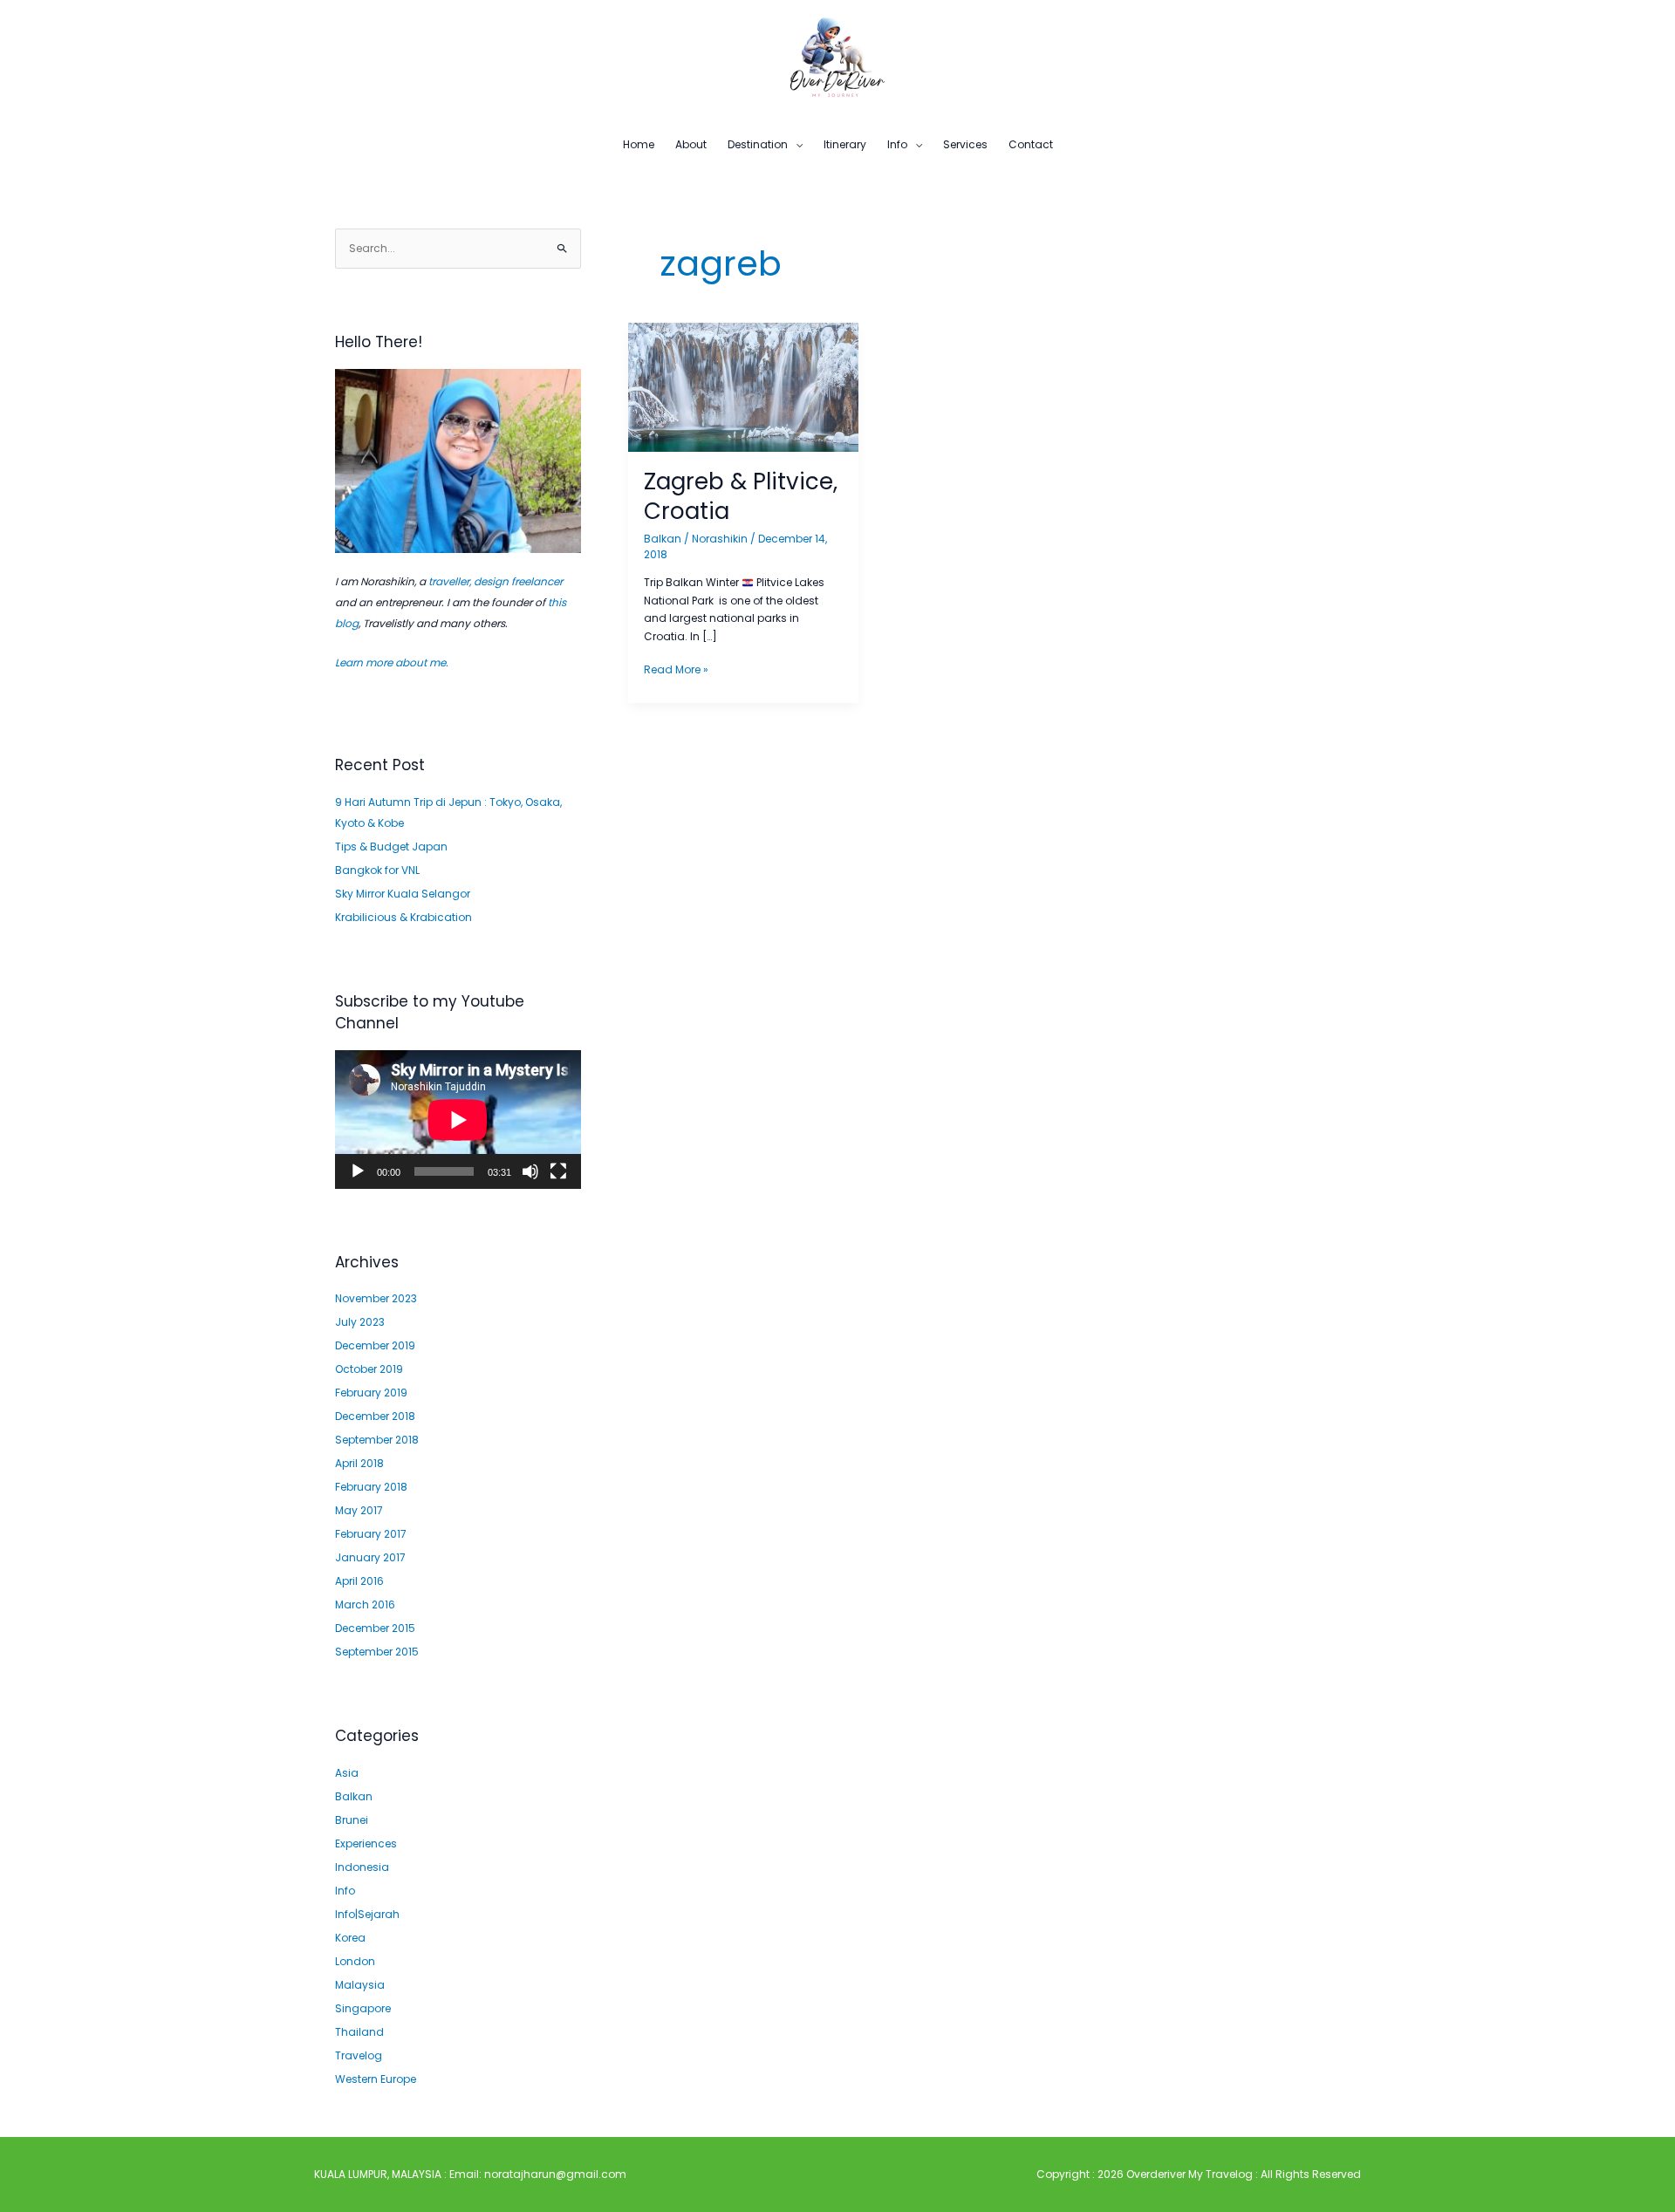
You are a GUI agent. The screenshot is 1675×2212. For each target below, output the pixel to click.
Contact (1031, 144)
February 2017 (371, 1534)
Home (639, 144)
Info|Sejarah (367, 1914)
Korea (350, 1938)
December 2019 (375, 1345)
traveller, (450, 581)
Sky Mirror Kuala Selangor (403, 894)
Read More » (676, 669)
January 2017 (370, 1557)
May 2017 (359, 1510)
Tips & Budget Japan (391, 847)
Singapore (363, 2008)
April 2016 (359, 1581)
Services (965, 144)
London (355, 1961)
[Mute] (530, 1171)
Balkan (354, 1796)
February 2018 (371, 1487)
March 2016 (365, 1604)
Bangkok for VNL (377, 870)
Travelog (359, 2055)
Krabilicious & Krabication (403, 917)
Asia (347, 1773)
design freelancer (518, 581)
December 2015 (375, 1628)
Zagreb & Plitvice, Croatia (741, 496)
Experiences (366, 1843)
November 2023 (376, 1298)
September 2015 (377, 1652)
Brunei (352, 1820)
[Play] (358, 1171)
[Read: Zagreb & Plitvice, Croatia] (743, 387)
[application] (458, 1120)
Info (897, 144)
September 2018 (377, 1440)
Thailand (359, 2032)
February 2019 (371, 1393)
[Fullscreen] (558, 1171)
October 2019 (369, 1369)
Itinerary (845, 144)
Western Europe (376, 2079)
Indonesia (362, 1867)
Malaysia (360, 1985)
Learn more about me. (392, 662)
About (691, 144)
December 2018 (375, 1416)
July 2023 (360, 1322)
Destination (758, 144)
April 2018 (359, 1463)
